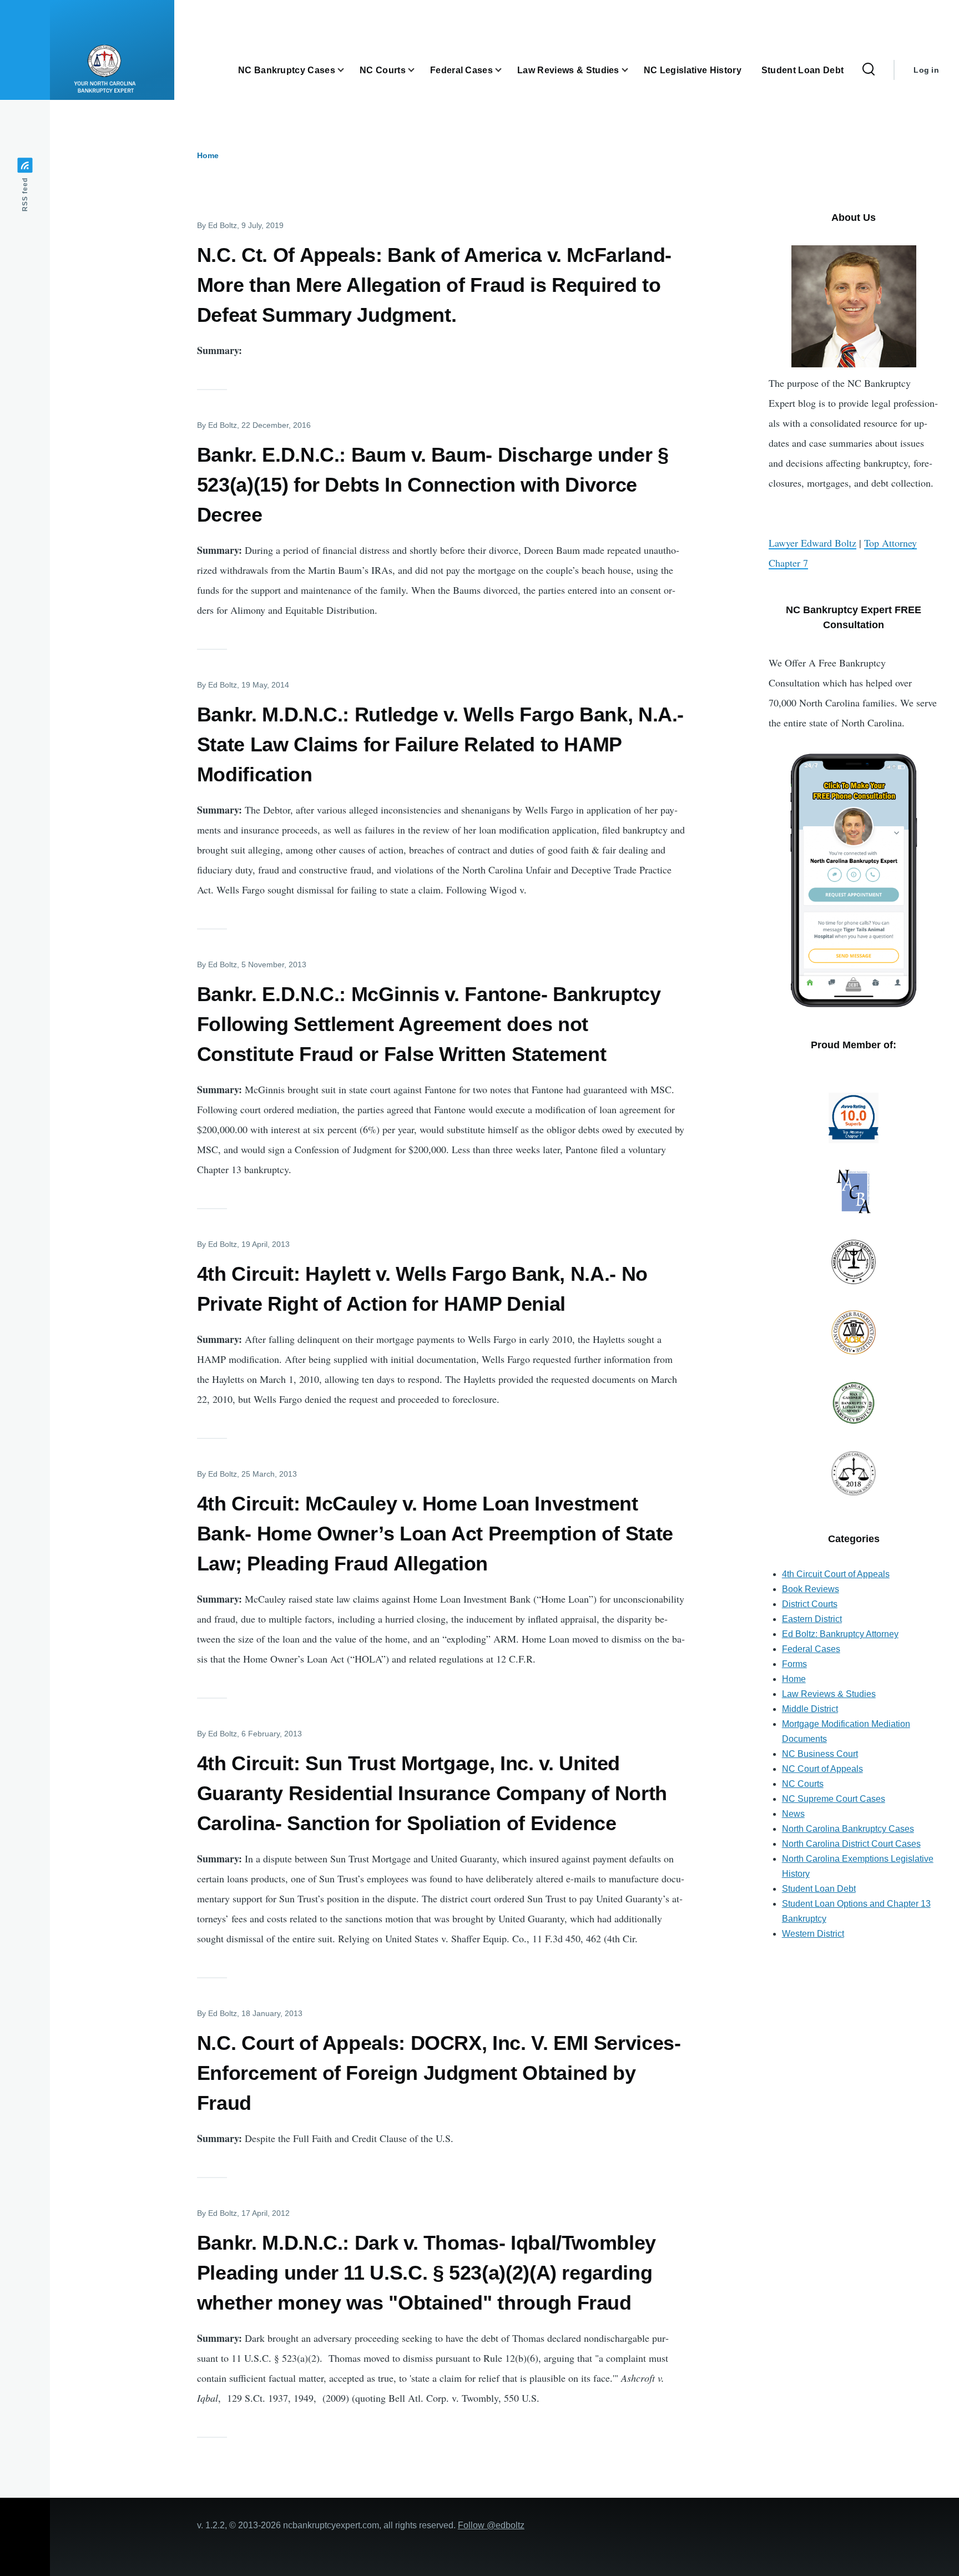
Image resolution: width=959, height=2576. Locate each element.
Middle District (810, 1709)
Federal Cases (811, 1649)
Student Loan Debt (819, 1889)
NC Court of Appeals (822, 1769)
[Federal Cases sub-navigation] (505, 70)
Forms (794, 1664)
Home (208, 155)
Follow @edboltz (491, 2525)
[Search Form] (869, 70)
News (793, 1814)
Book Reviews (811, 1589)
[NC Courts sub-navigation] (418, 70)
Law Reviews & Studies (829, 1694)
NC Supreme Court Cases (834, 1799)
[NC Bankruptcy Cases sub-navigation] (347, 70)
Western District (813, 1934)
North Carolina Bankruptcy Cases (848, 1829)
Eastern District (812, 1619)
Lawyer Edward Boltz (812, 543)
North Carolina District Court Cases (851, 1844)
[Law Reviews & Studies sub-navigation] (632, 70)
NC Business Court (820, 1754)
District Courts (810, 1604)
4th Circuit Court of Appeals (836, 1574)
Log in (926, 70)
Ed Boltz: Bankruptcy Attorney (840, 1634)
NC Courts (803, 1784)
